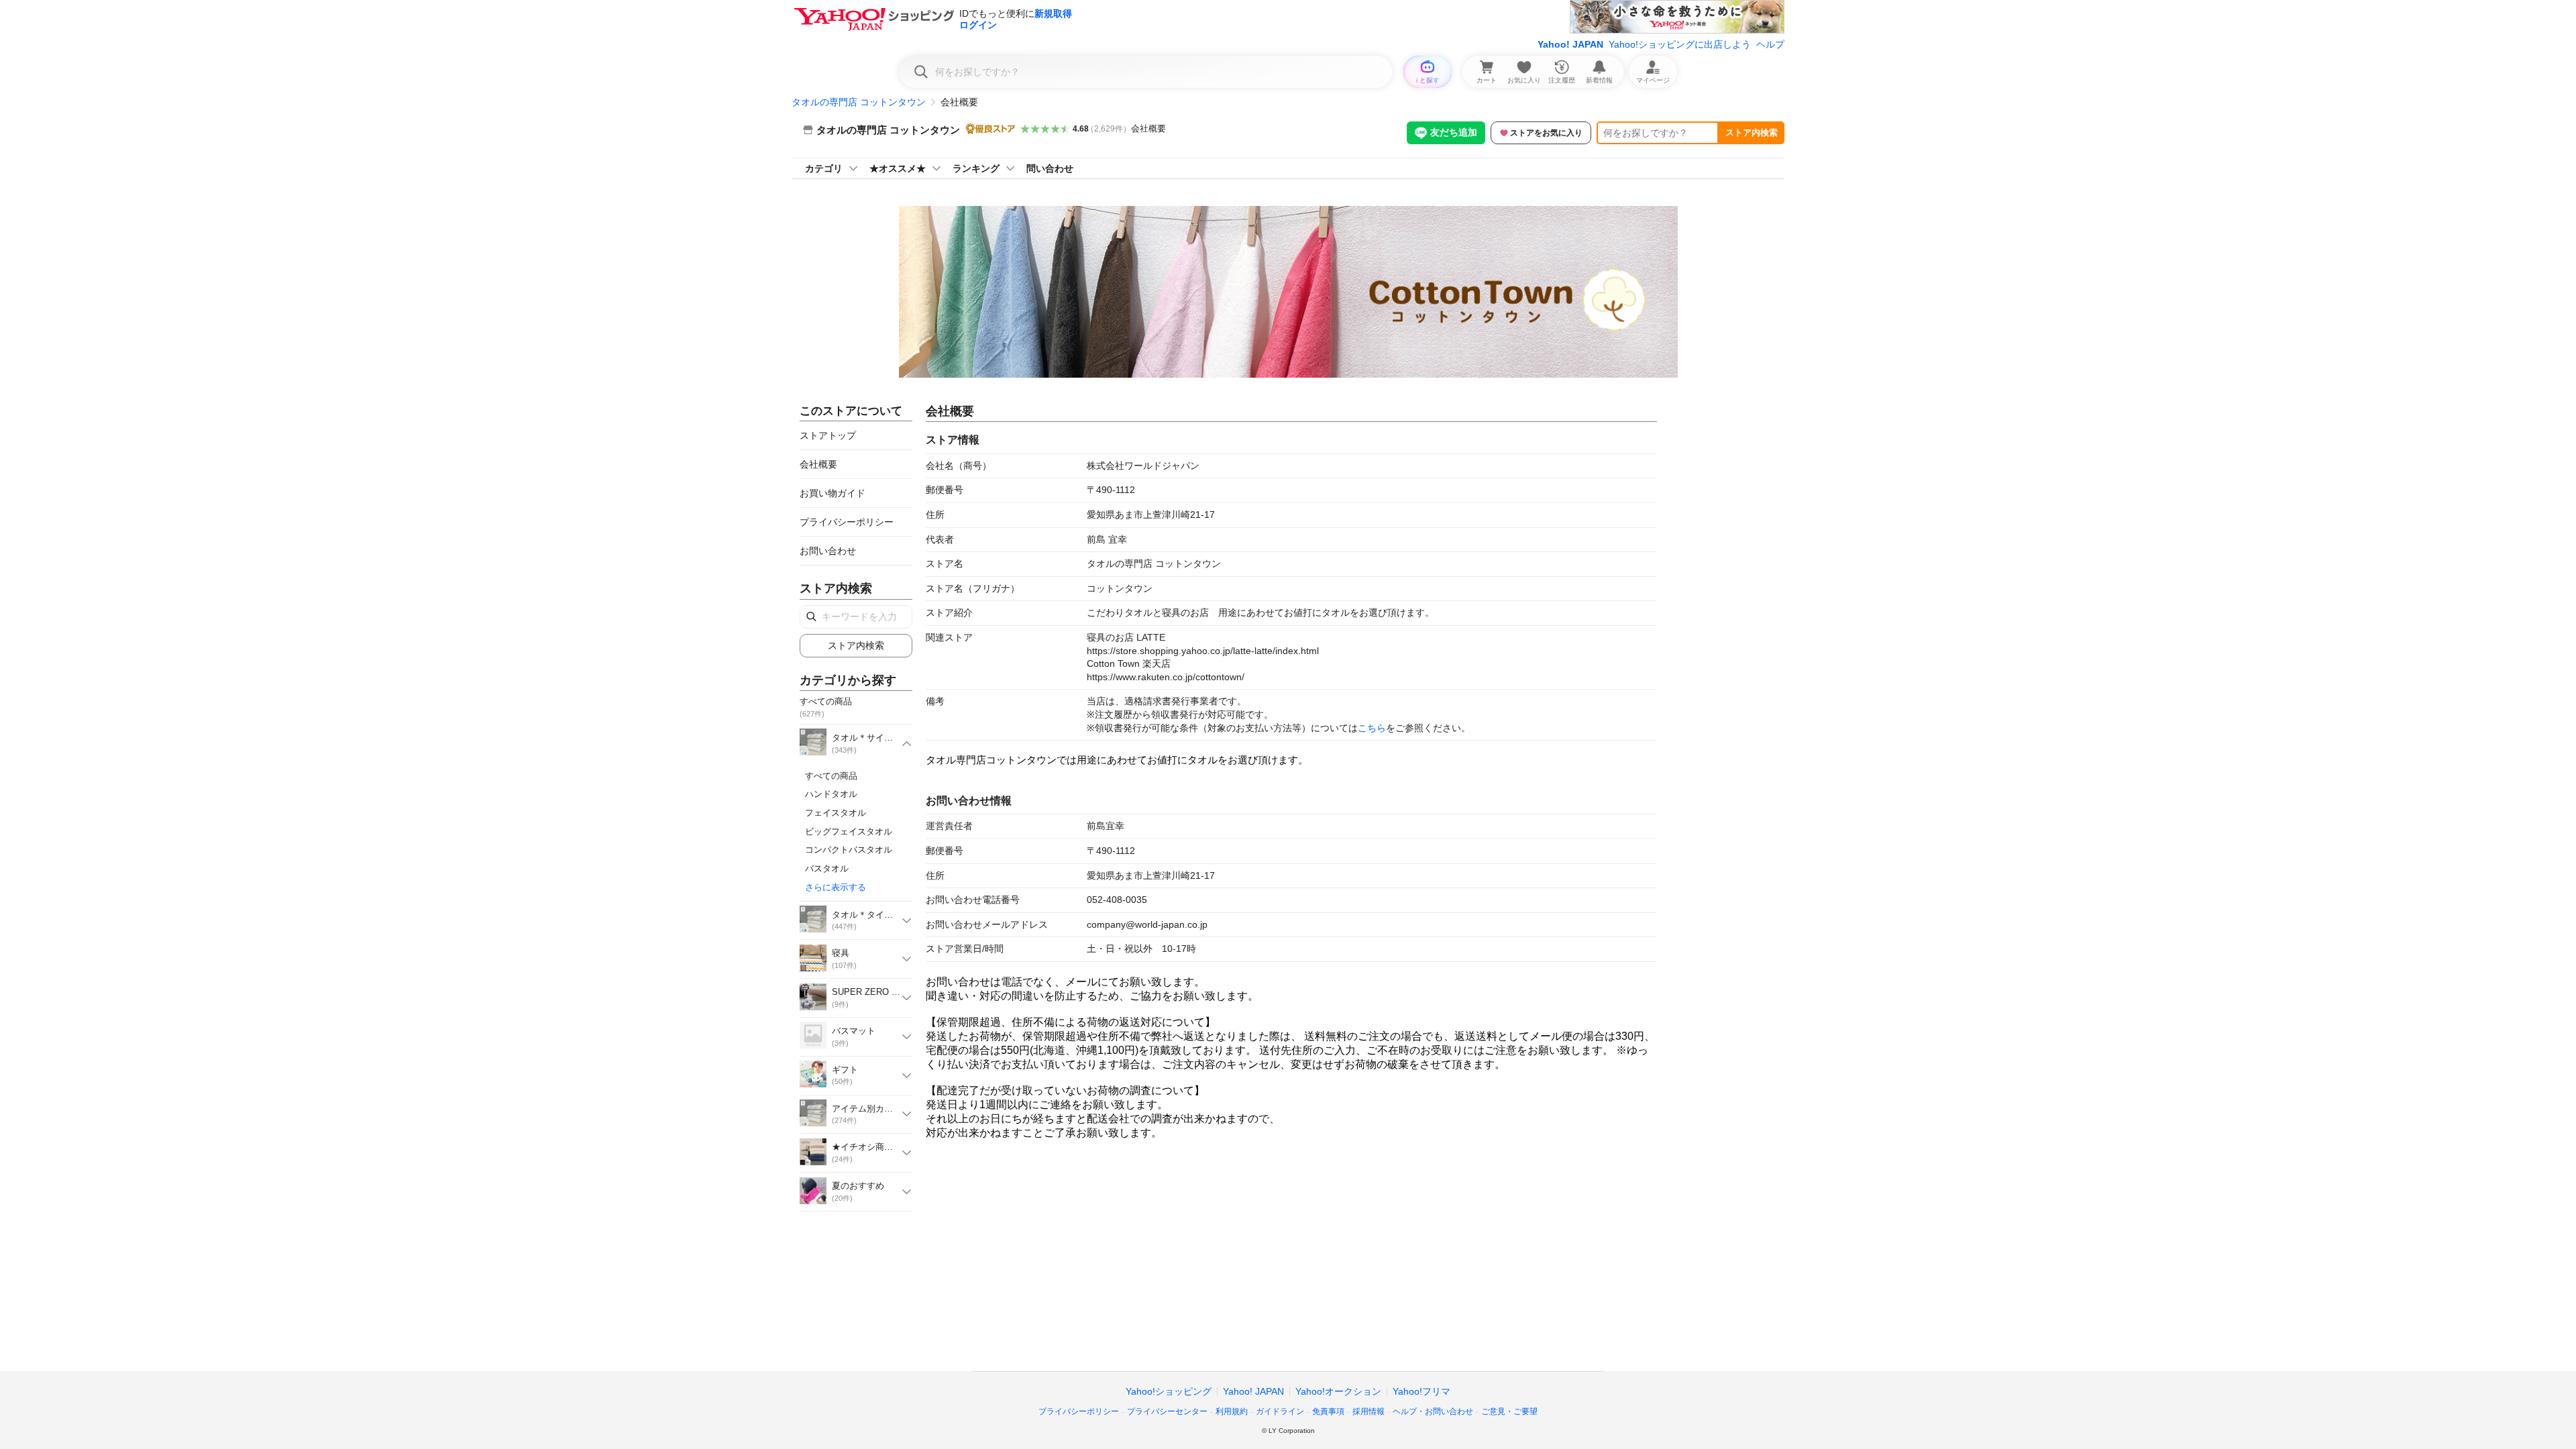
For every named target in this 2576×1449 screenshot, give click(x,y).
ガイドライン (1280, 1411)
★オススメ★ (898, 168)
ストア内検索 (1752, 132)
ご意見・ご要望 (1509, 1411)
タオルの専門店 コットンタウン (859, 102)
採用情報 (1368, 1411)
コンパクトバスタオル (849, 850)
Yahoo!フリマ (1421, 1391)
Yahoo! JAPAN (1570, 44)
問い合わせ (1050, 168)
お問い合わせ (828, 551)
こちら (1372, 728)
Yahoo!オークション (1338, 1391)
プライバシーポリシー (847, 522)
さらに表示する (836, 887)
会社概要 (1148, 128)
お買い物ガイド (833, 493)
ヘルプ (1770, 44)
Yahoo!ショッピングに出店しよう (1680, 44)
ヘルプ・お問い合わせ (1433, 1411)
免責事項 (1328, 1411)
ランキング (976, 168)
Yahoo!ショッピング (1169, 1391)
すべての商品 (831, 776)
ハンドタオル (831, 794)
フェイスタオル (836, 813)
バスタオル (827, 868)
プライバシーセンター (1167, 1411)
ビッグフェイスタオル (849, 831)
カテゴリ (824, 168)
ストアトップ (828, 435)
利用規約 (1232, 1411)
